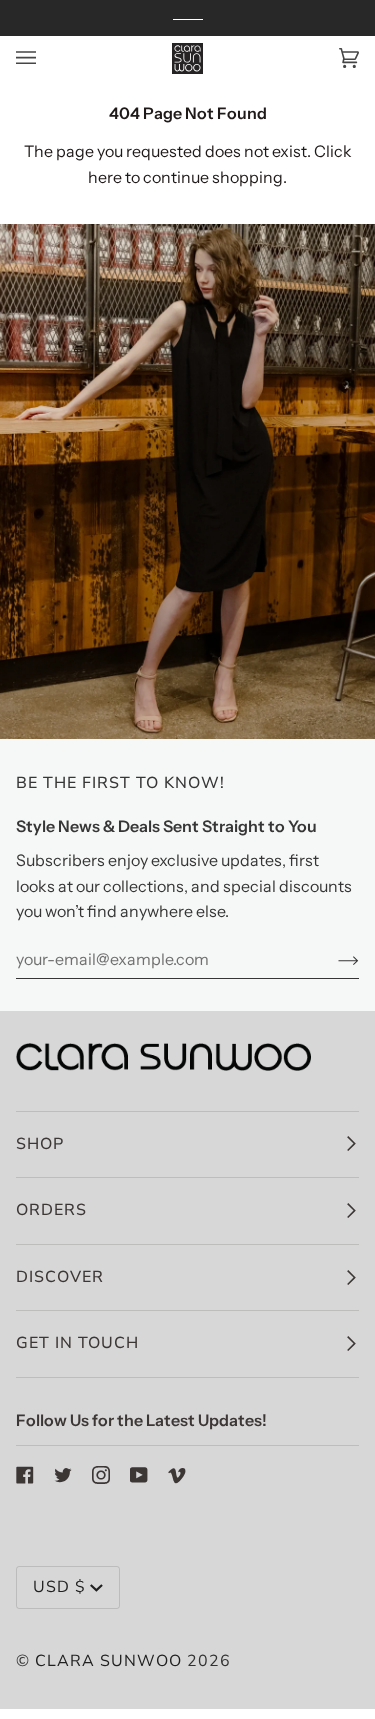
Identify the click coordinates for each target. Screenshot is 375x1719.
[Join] (332, 959)
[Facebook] (25, 1475)
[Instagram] (101, 1475)
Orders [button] (51, 1210)
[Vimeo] (177, 1475)
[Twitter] (63, 1475)
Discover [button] (60, 1277)
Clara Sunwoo (108, 1661)
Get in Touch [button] (77, 1343)
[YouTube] (139, 1475)
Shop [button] (40, 1144)
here (105, 177)
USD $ (59, 1587)
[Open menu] (46, 58)
